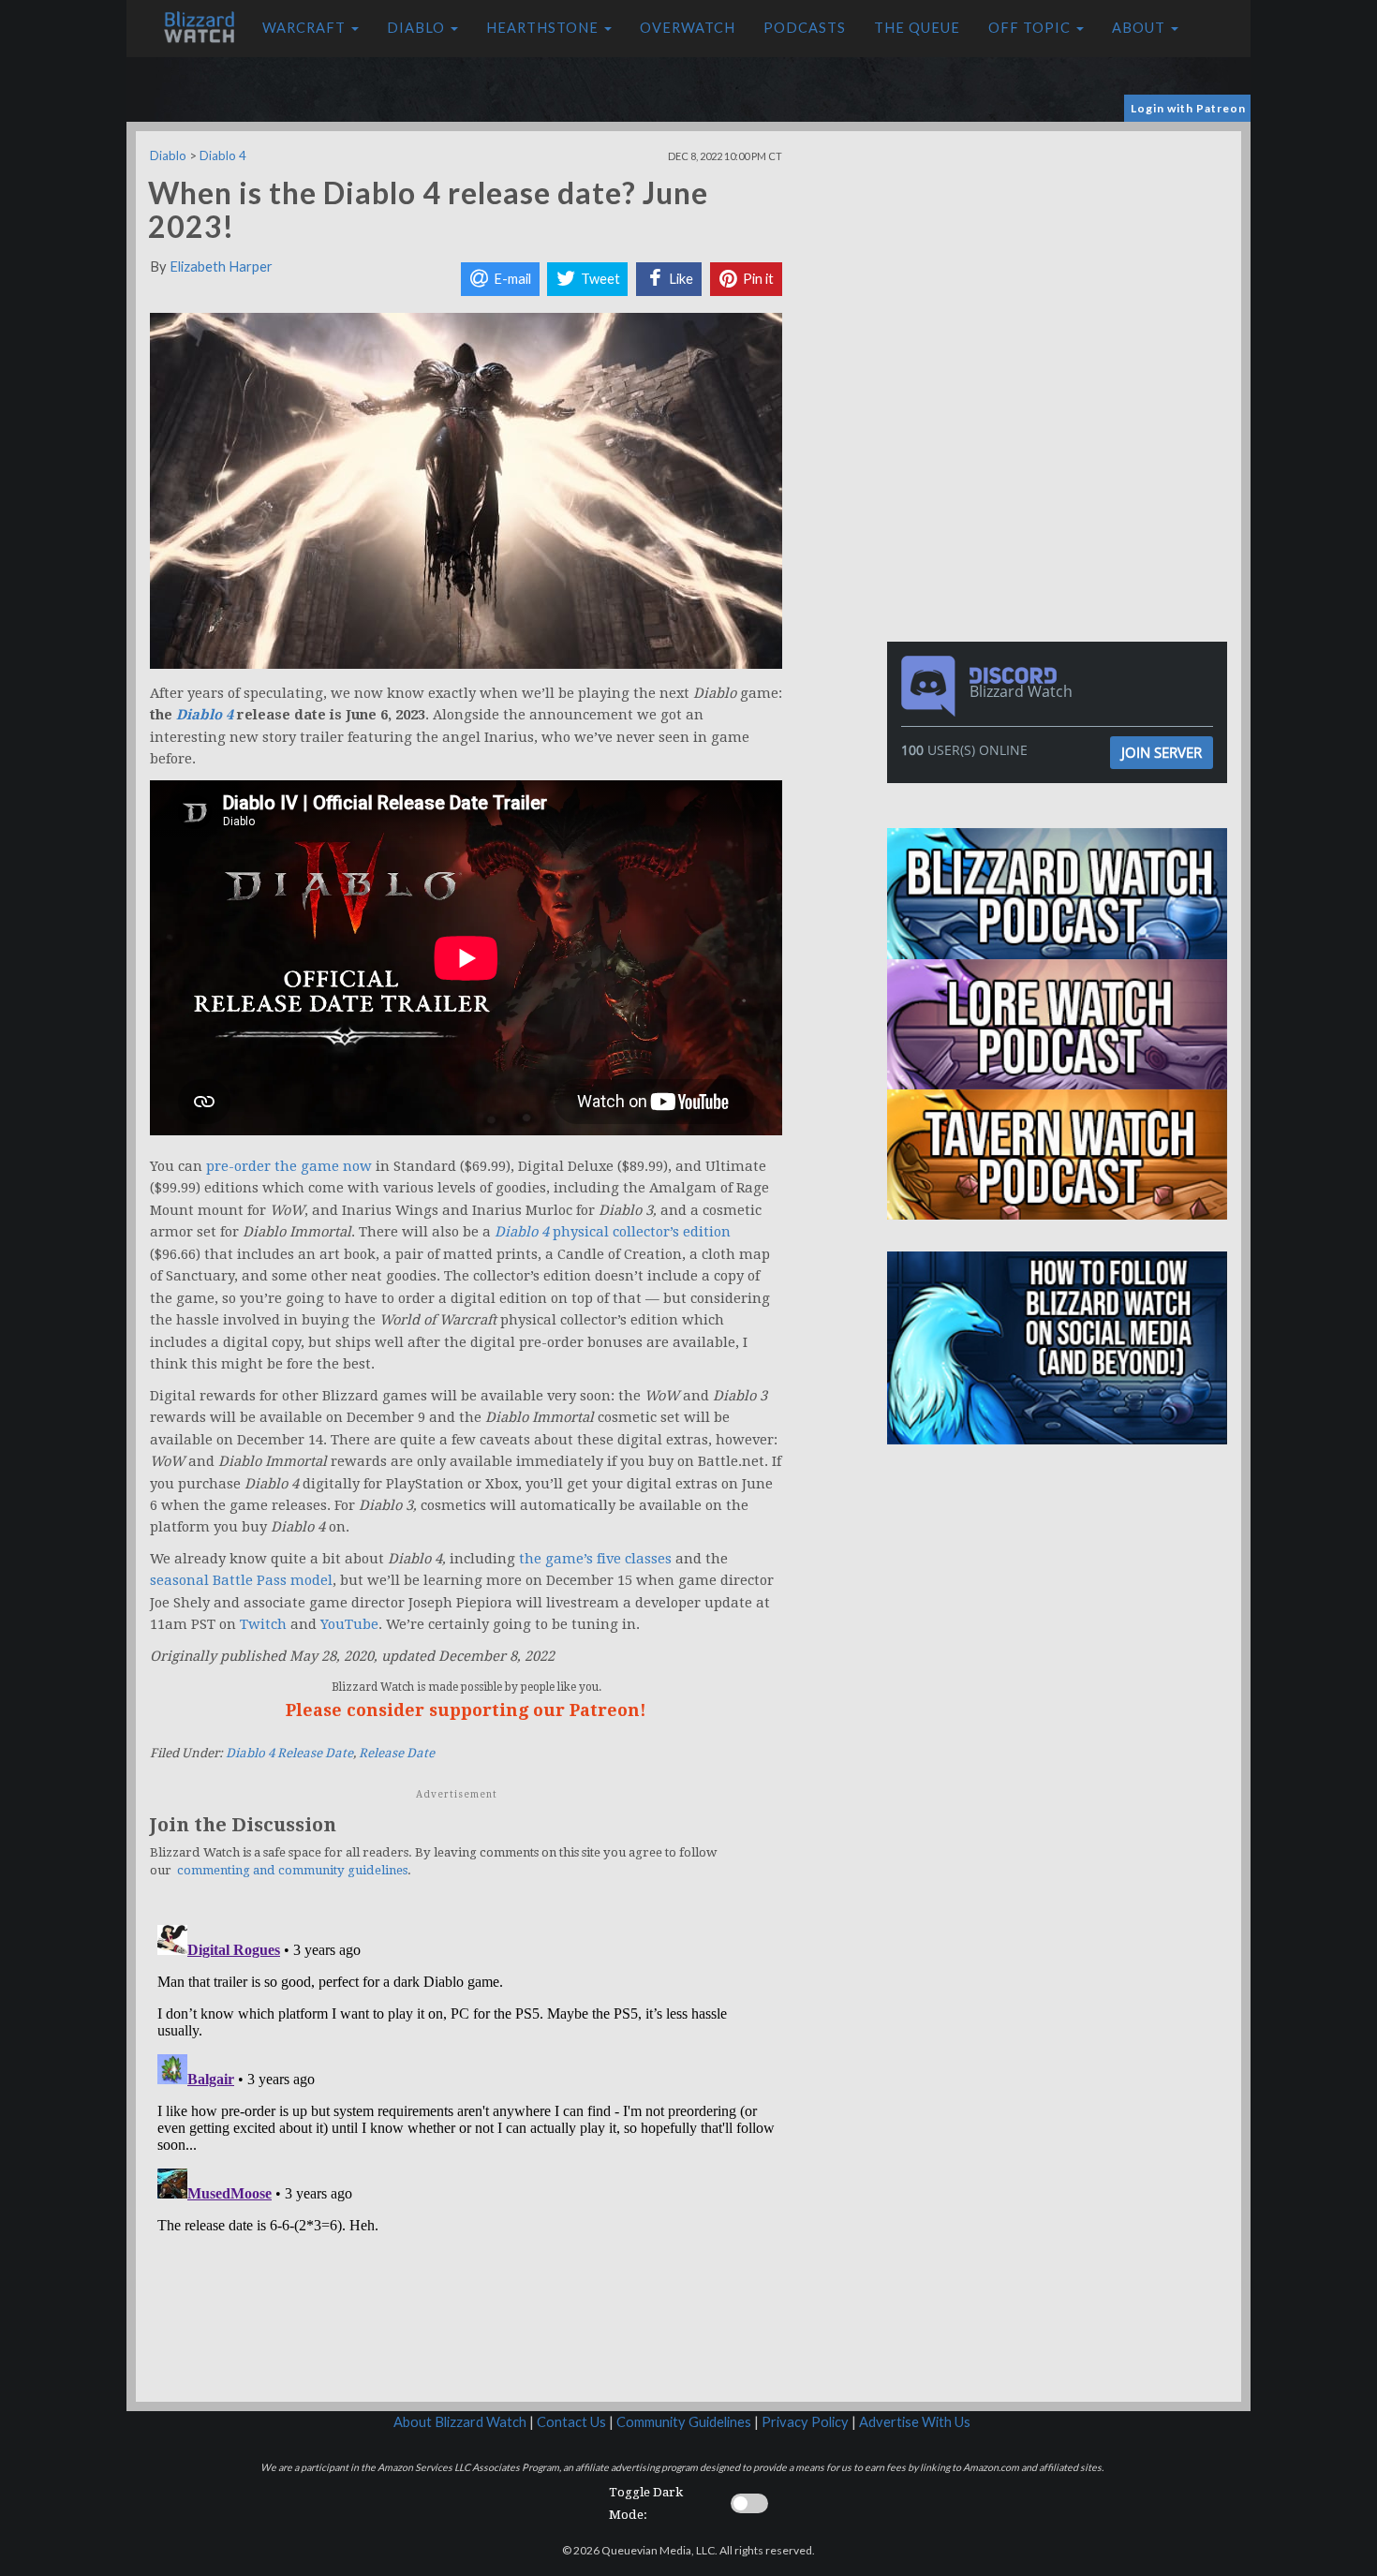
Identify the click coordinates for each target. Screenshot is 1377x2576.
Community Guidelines (684, 2422)
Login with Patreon (1188, 108)
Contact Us (571, 2422)
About (1140, 28)
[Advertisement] (1061, 262)
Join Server (1162, 752)
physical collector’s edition (613, 1232)
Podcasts (805, 28)
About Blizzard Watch (460, 2422)
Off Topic (1031, 28)
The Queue (917, 28)
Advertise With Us (915, 2422)
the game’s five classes (595, 1559)
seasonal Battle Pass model (241, 1580)
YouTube (349, 1624)
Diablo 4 (223, 155)
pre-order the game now (289, 1166)
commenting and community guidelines (292, 1870)
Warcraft (306, 28)
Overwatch (688, 28)
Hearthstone (544, 28)
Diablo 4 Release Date (289, 1753)
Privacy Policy (805, 2422)
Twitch (263, 1624)
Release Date (397, 1753)
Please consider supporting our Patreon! (466, 1710)
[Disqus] (466, 2152)
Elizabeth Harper (221, 266)
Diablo (418, 28)
